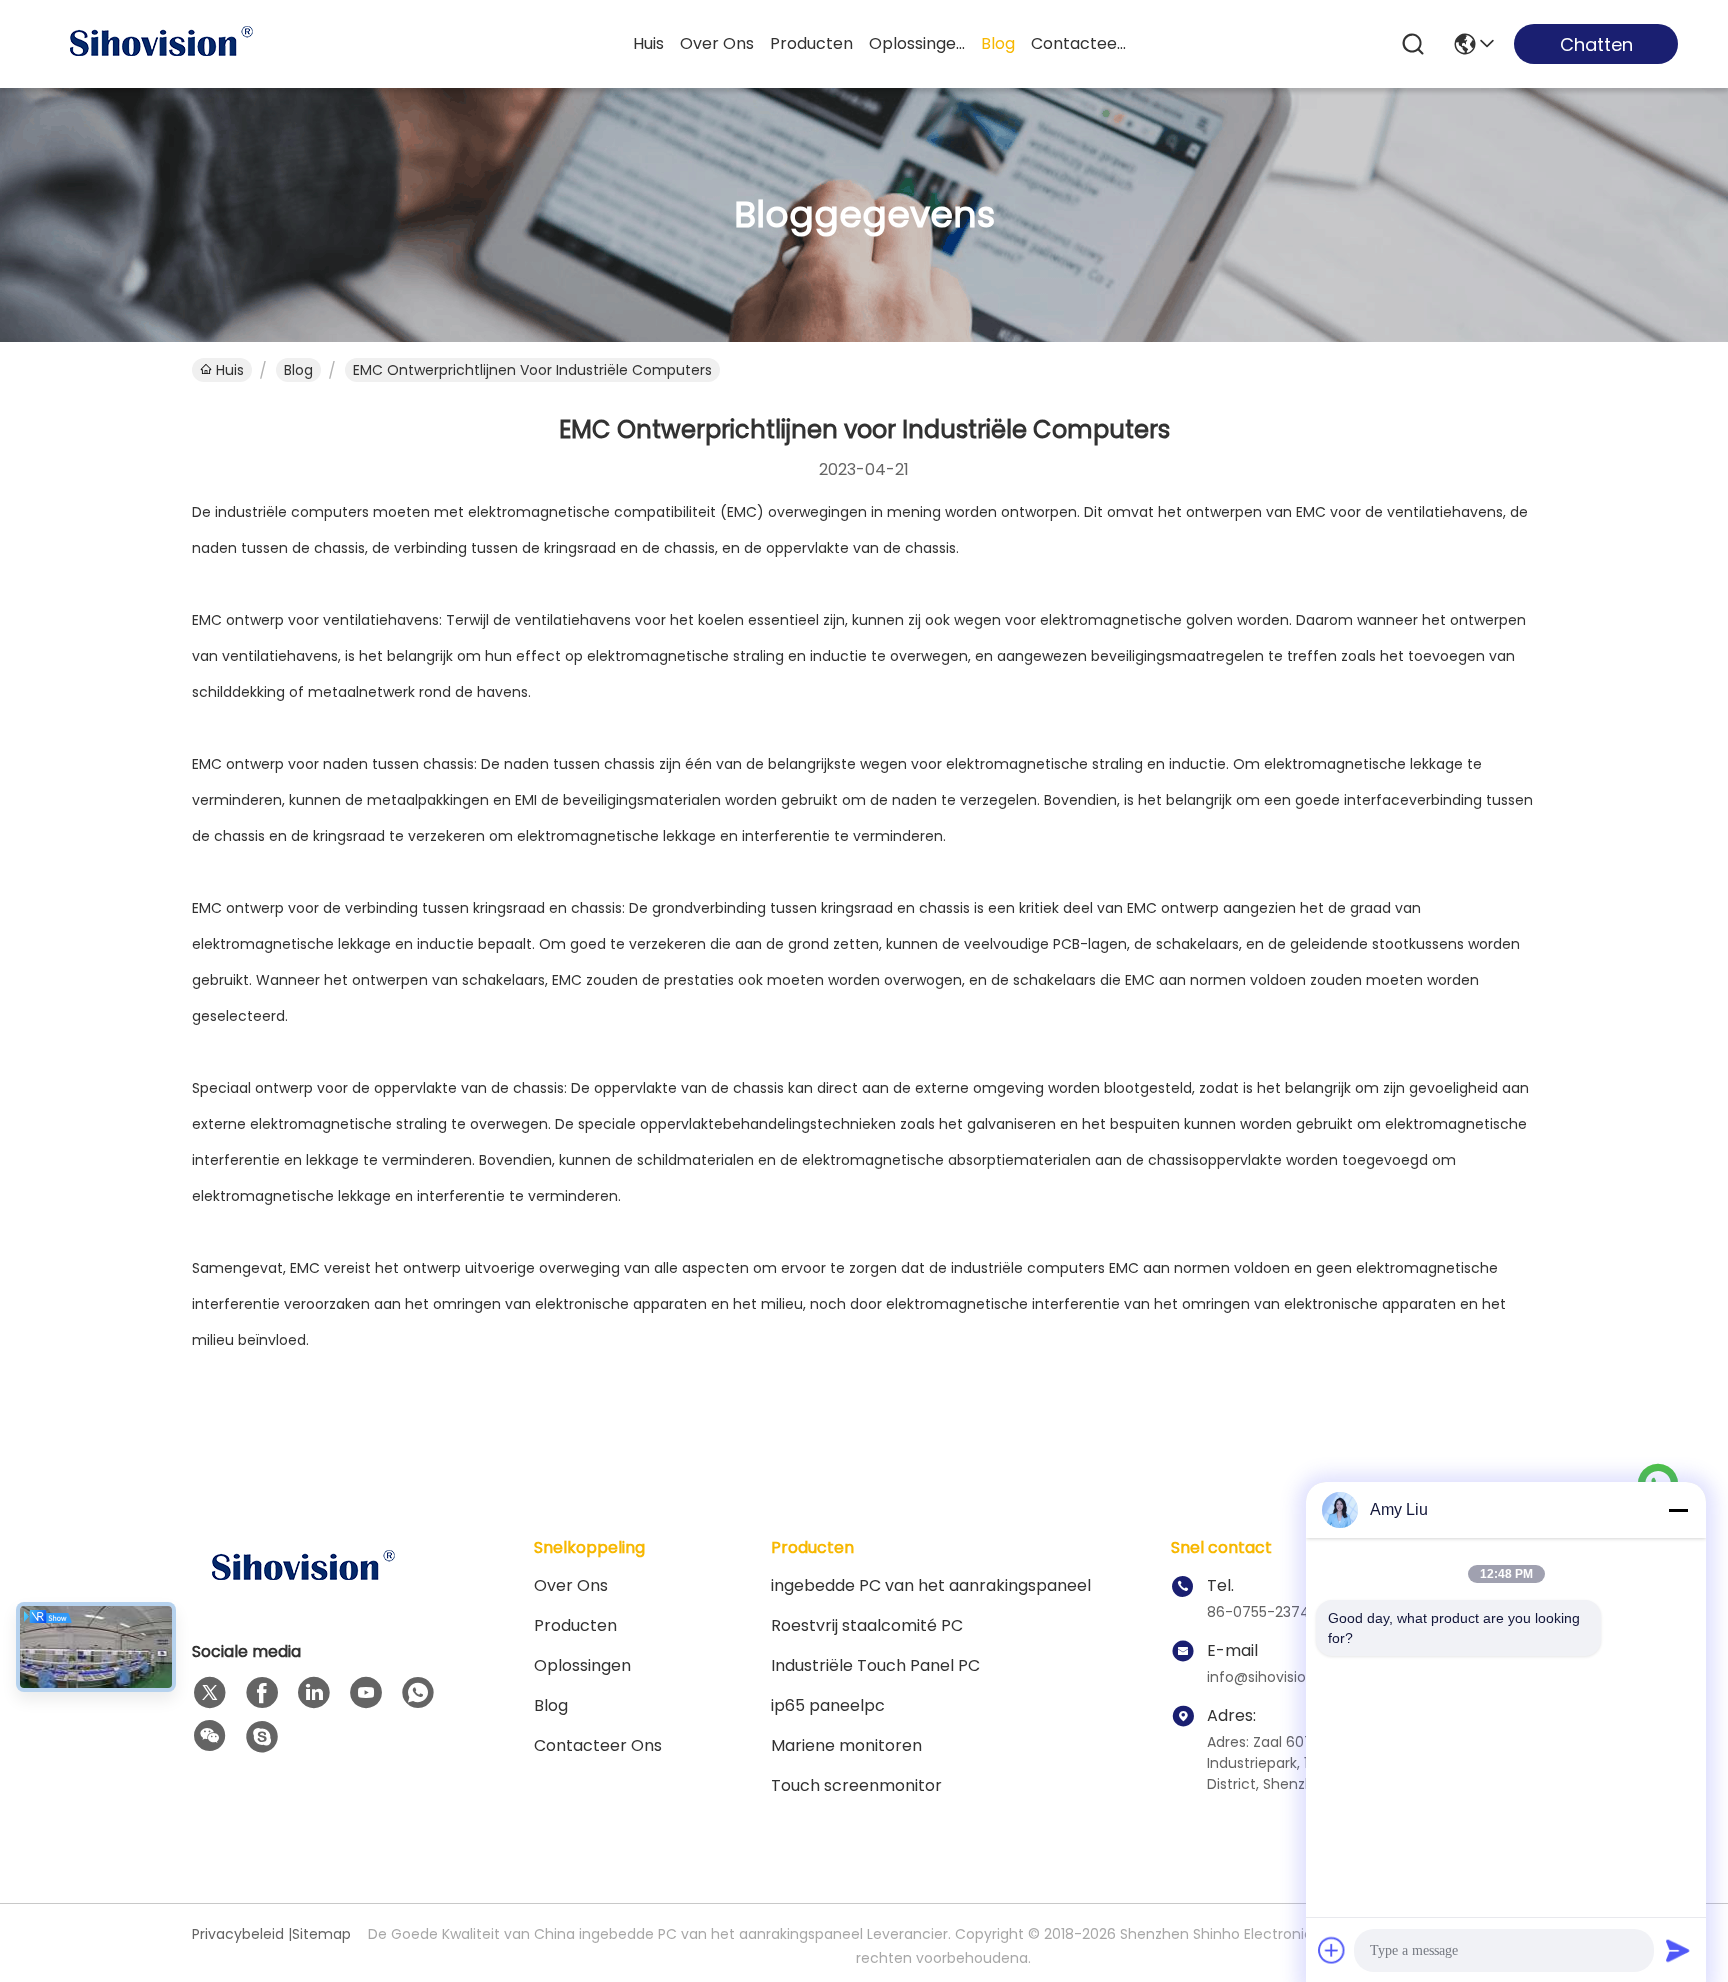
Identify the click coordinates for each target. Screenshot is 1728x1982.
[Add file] (1332, 1950)
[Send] (1678, 1950)
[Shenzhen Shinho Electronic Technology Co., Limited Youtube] (366, 1693)
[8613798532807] (418, 1693)
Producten (575, 1625)
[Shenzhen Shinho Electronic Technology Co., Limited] (160, 44)
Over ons (571, 1585)
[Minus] (1678, 1510)
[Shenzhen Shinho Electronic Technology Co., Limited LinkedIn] (314, 1693)
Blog (298, 370)
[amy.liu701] (262, 1737)
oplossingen (917, 43)
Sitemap (321, 1934)
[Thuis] (302, 1592)
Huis (648, 43)
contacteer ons (1079, 43)
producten (811, 43)
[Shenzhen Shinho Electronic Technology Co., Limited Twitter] (210, 1693)
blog (998, 43)
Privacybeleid (238, 1934)
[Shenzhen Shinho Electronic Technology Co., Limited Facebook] (262, 1693)
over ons (717, 43)
